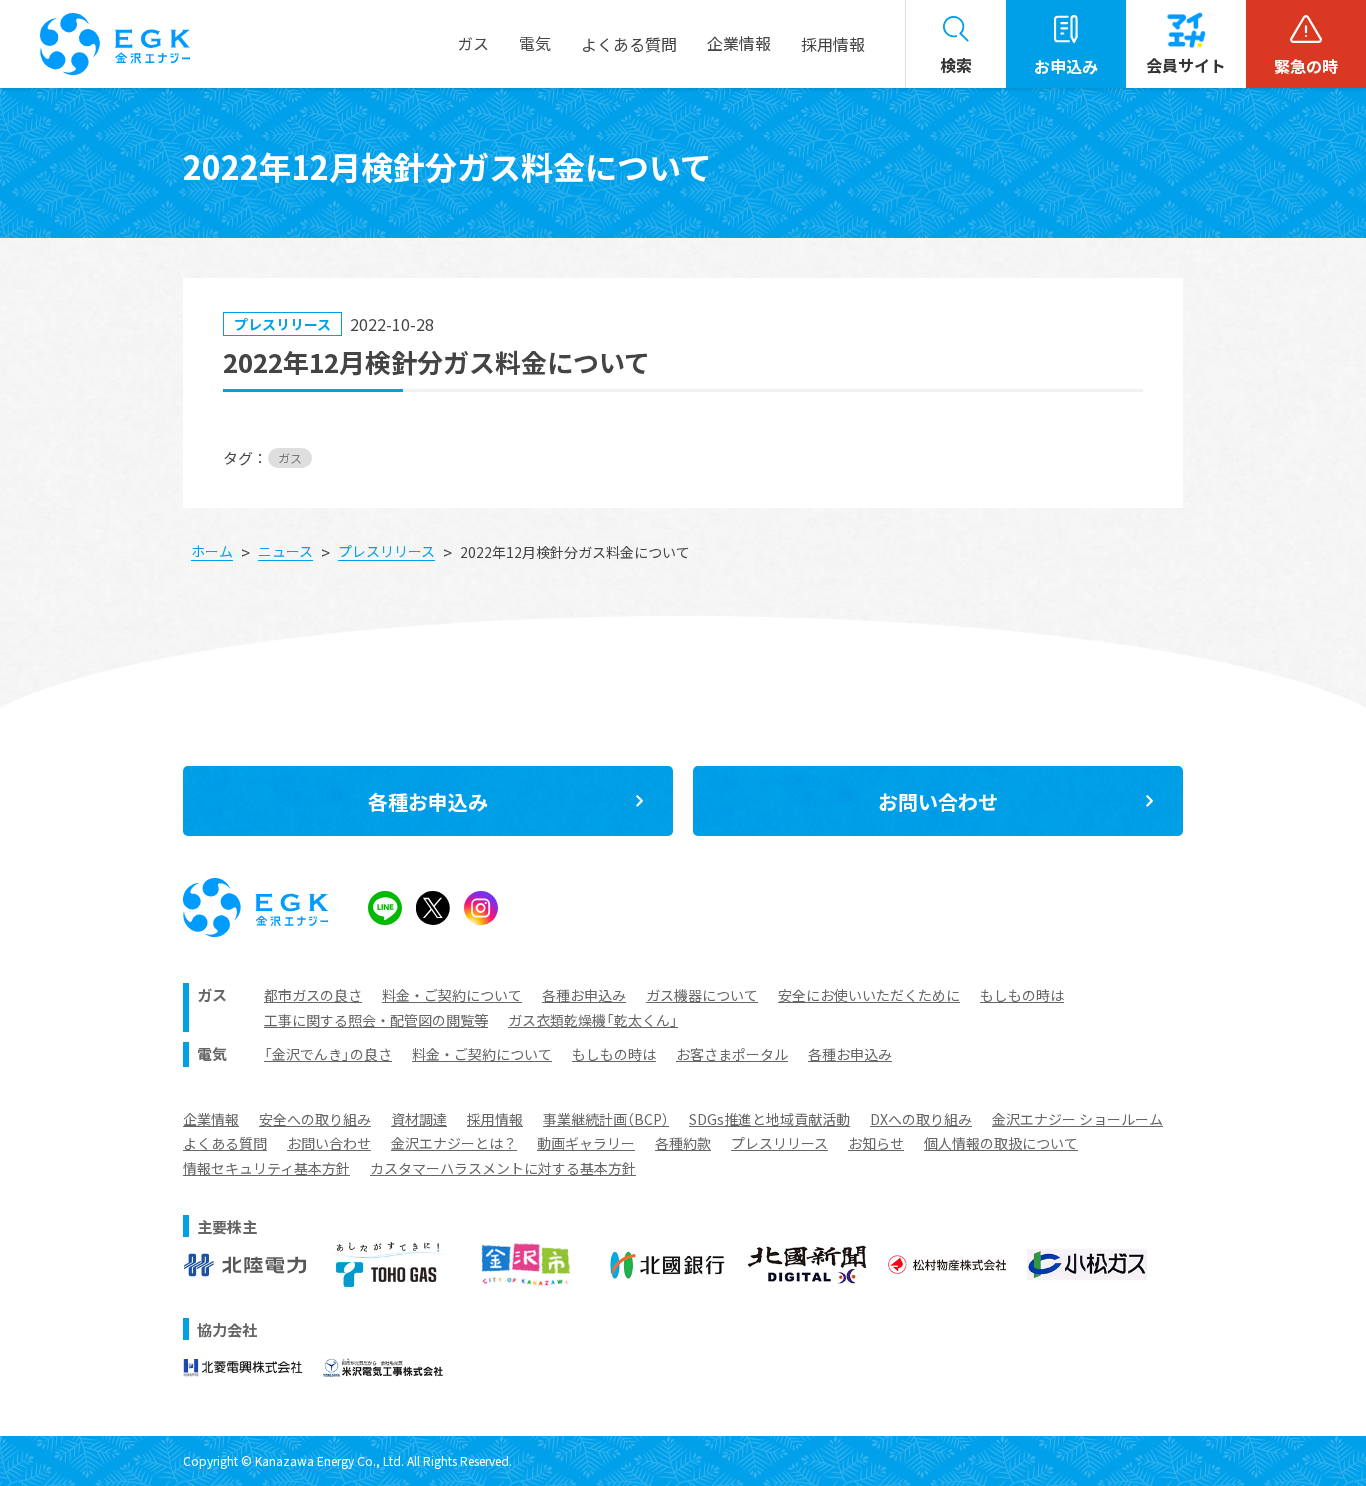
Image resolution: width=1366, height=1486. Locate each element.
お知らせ (876, 1143)
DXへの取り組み (921, 1119)
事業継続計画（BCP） (606, 1119)
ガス (290, 457)
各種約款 (683, 1143)
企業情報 (211, 1119)
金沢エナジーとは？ (454, 1143)
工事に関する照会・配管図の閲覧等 (376, 1020)
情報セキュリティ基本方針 (266, 1168)
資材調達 (419, 1119)
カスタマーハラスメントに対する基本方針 (503, 1168)
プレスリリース (779, 1143)
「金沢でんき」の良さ (328, 1054)
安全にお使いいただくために (869, 995)
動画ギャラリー (586, 1143)
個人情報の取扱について (1001, 1143)
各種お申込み (584, 995)
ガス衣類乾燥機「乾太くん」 (593, 1020)
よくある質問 (225, 1143)
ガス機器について (702, 995)
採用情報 (833, 44)
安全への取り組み (315, 1119)
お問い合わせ (329, 1143)
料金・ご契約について (452, 995)
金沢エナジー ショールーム (1077, 1119)
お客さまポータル (732, 1054)
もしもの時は (1022, 995)
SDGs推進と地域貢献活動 (769, 1119)
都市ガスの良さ (313, 995)
